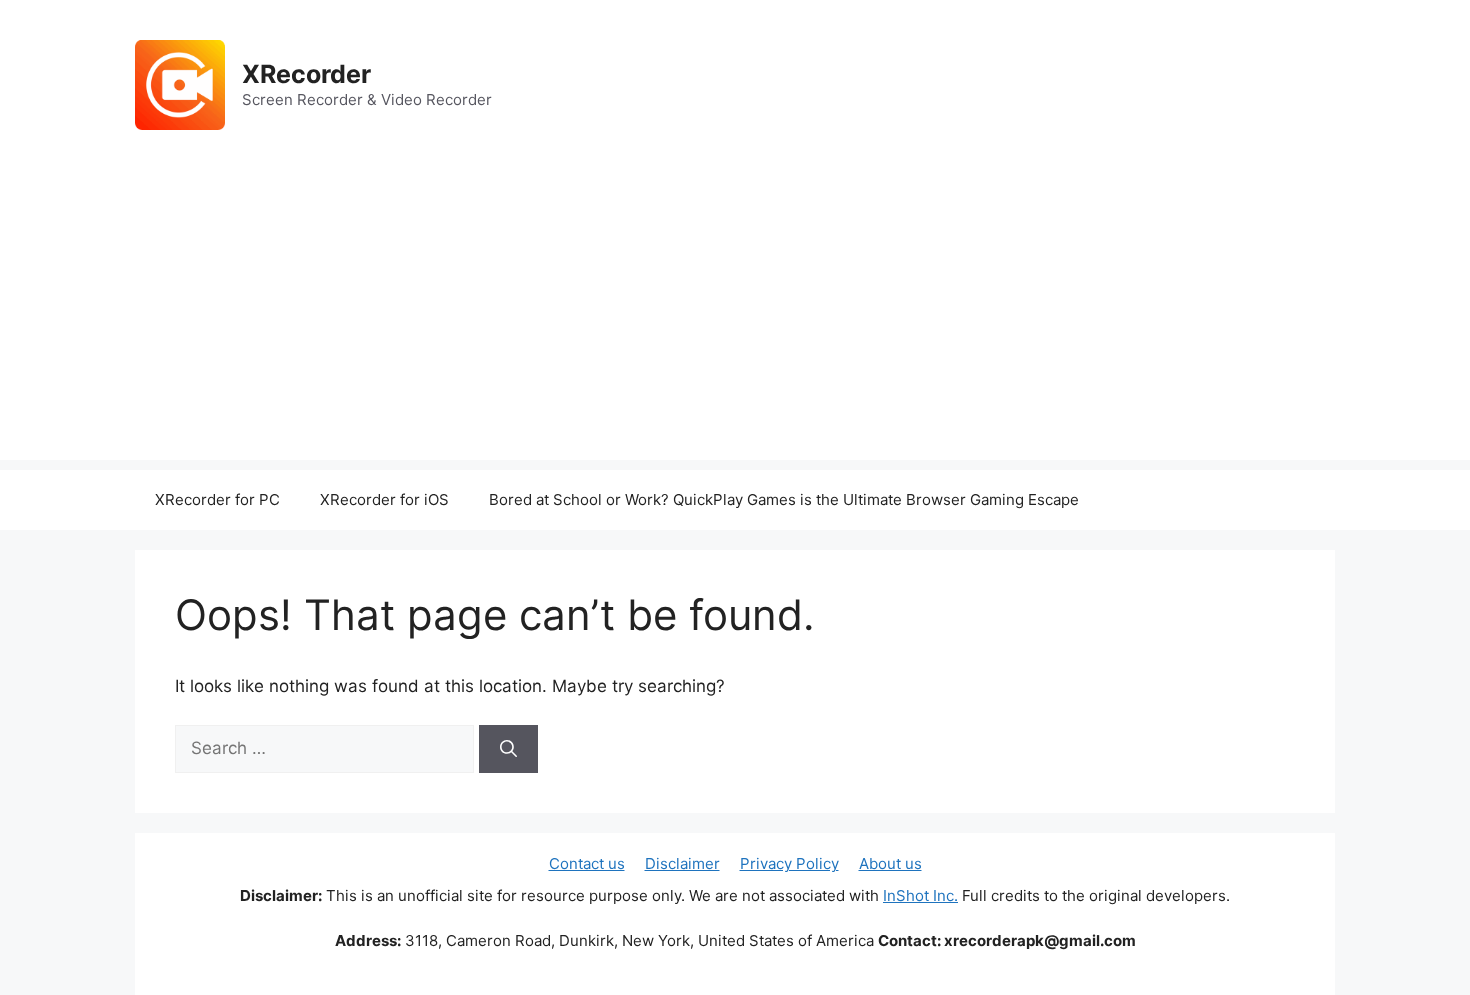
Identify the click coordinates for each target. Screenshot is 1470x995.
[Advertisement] (735, 320)
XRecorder (306, 74)
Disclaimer (682, 863)
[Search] (508, 749)
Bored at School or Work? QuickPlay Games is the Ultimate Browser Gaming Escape (784, 499)
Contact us (587, 863)
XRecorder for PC (217, 499)
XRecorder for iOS (384, 499)
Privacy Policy (789, 863)
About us (890, 863)
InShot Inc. (920, 895)
